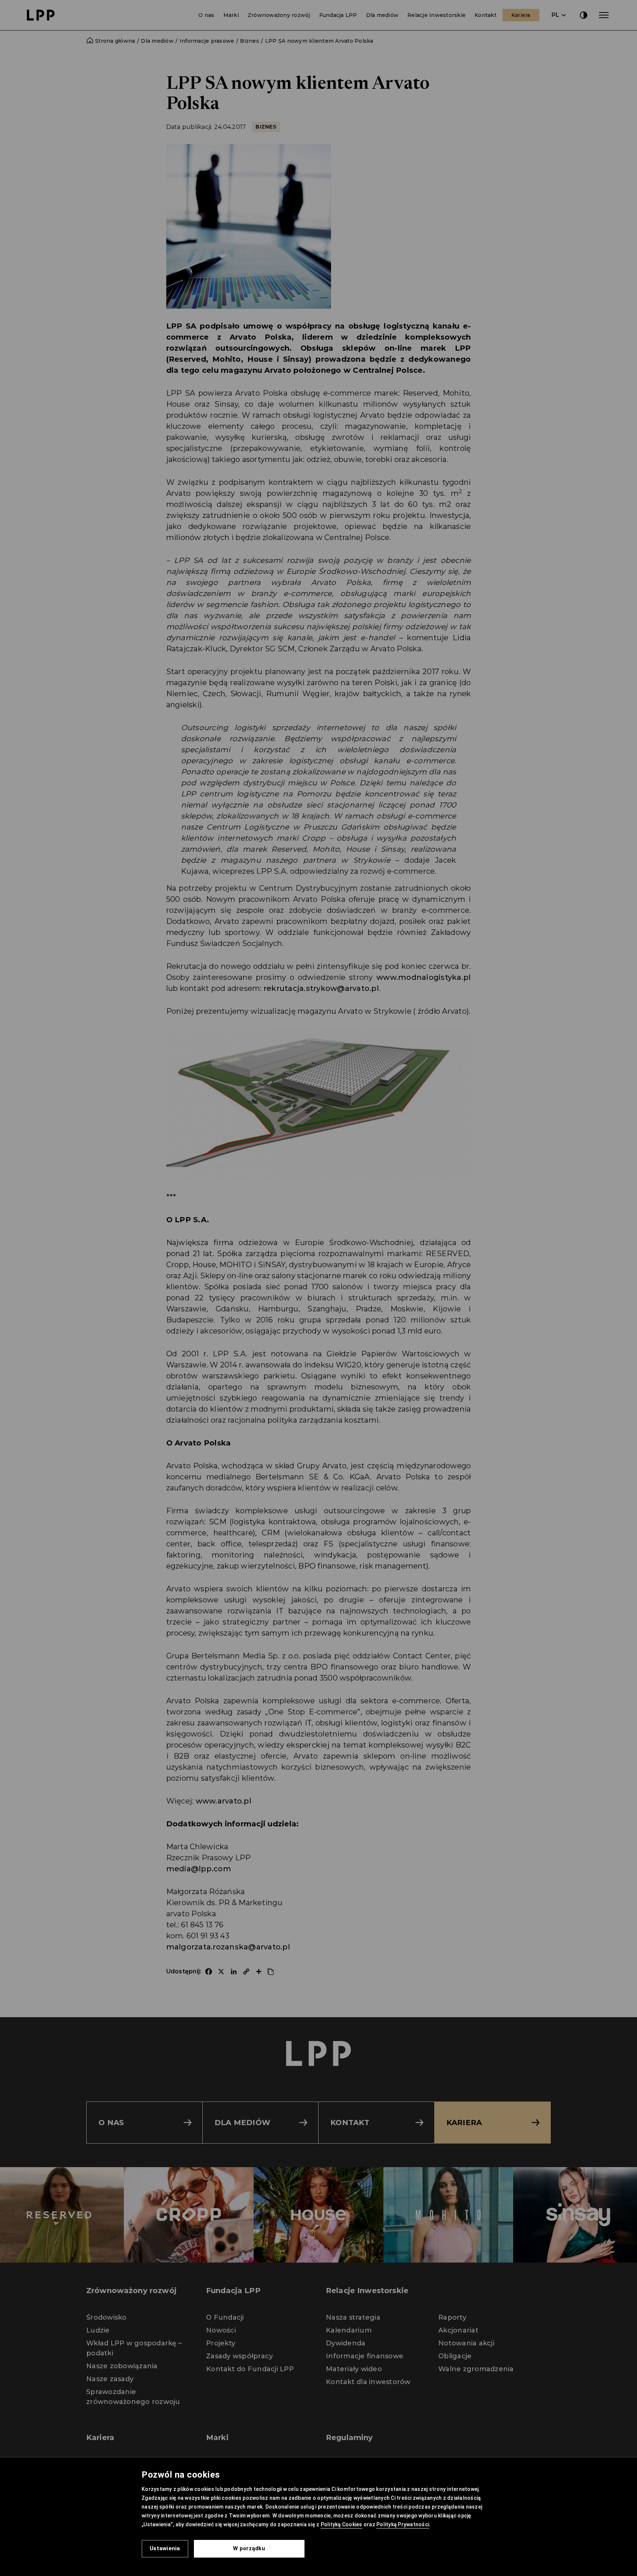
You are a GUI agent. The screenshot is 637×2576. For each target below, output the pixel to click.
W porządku (249, 2548)
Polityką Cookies (342, 2524)
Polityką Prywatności (403, 2524)
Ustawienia (165, 2548)
